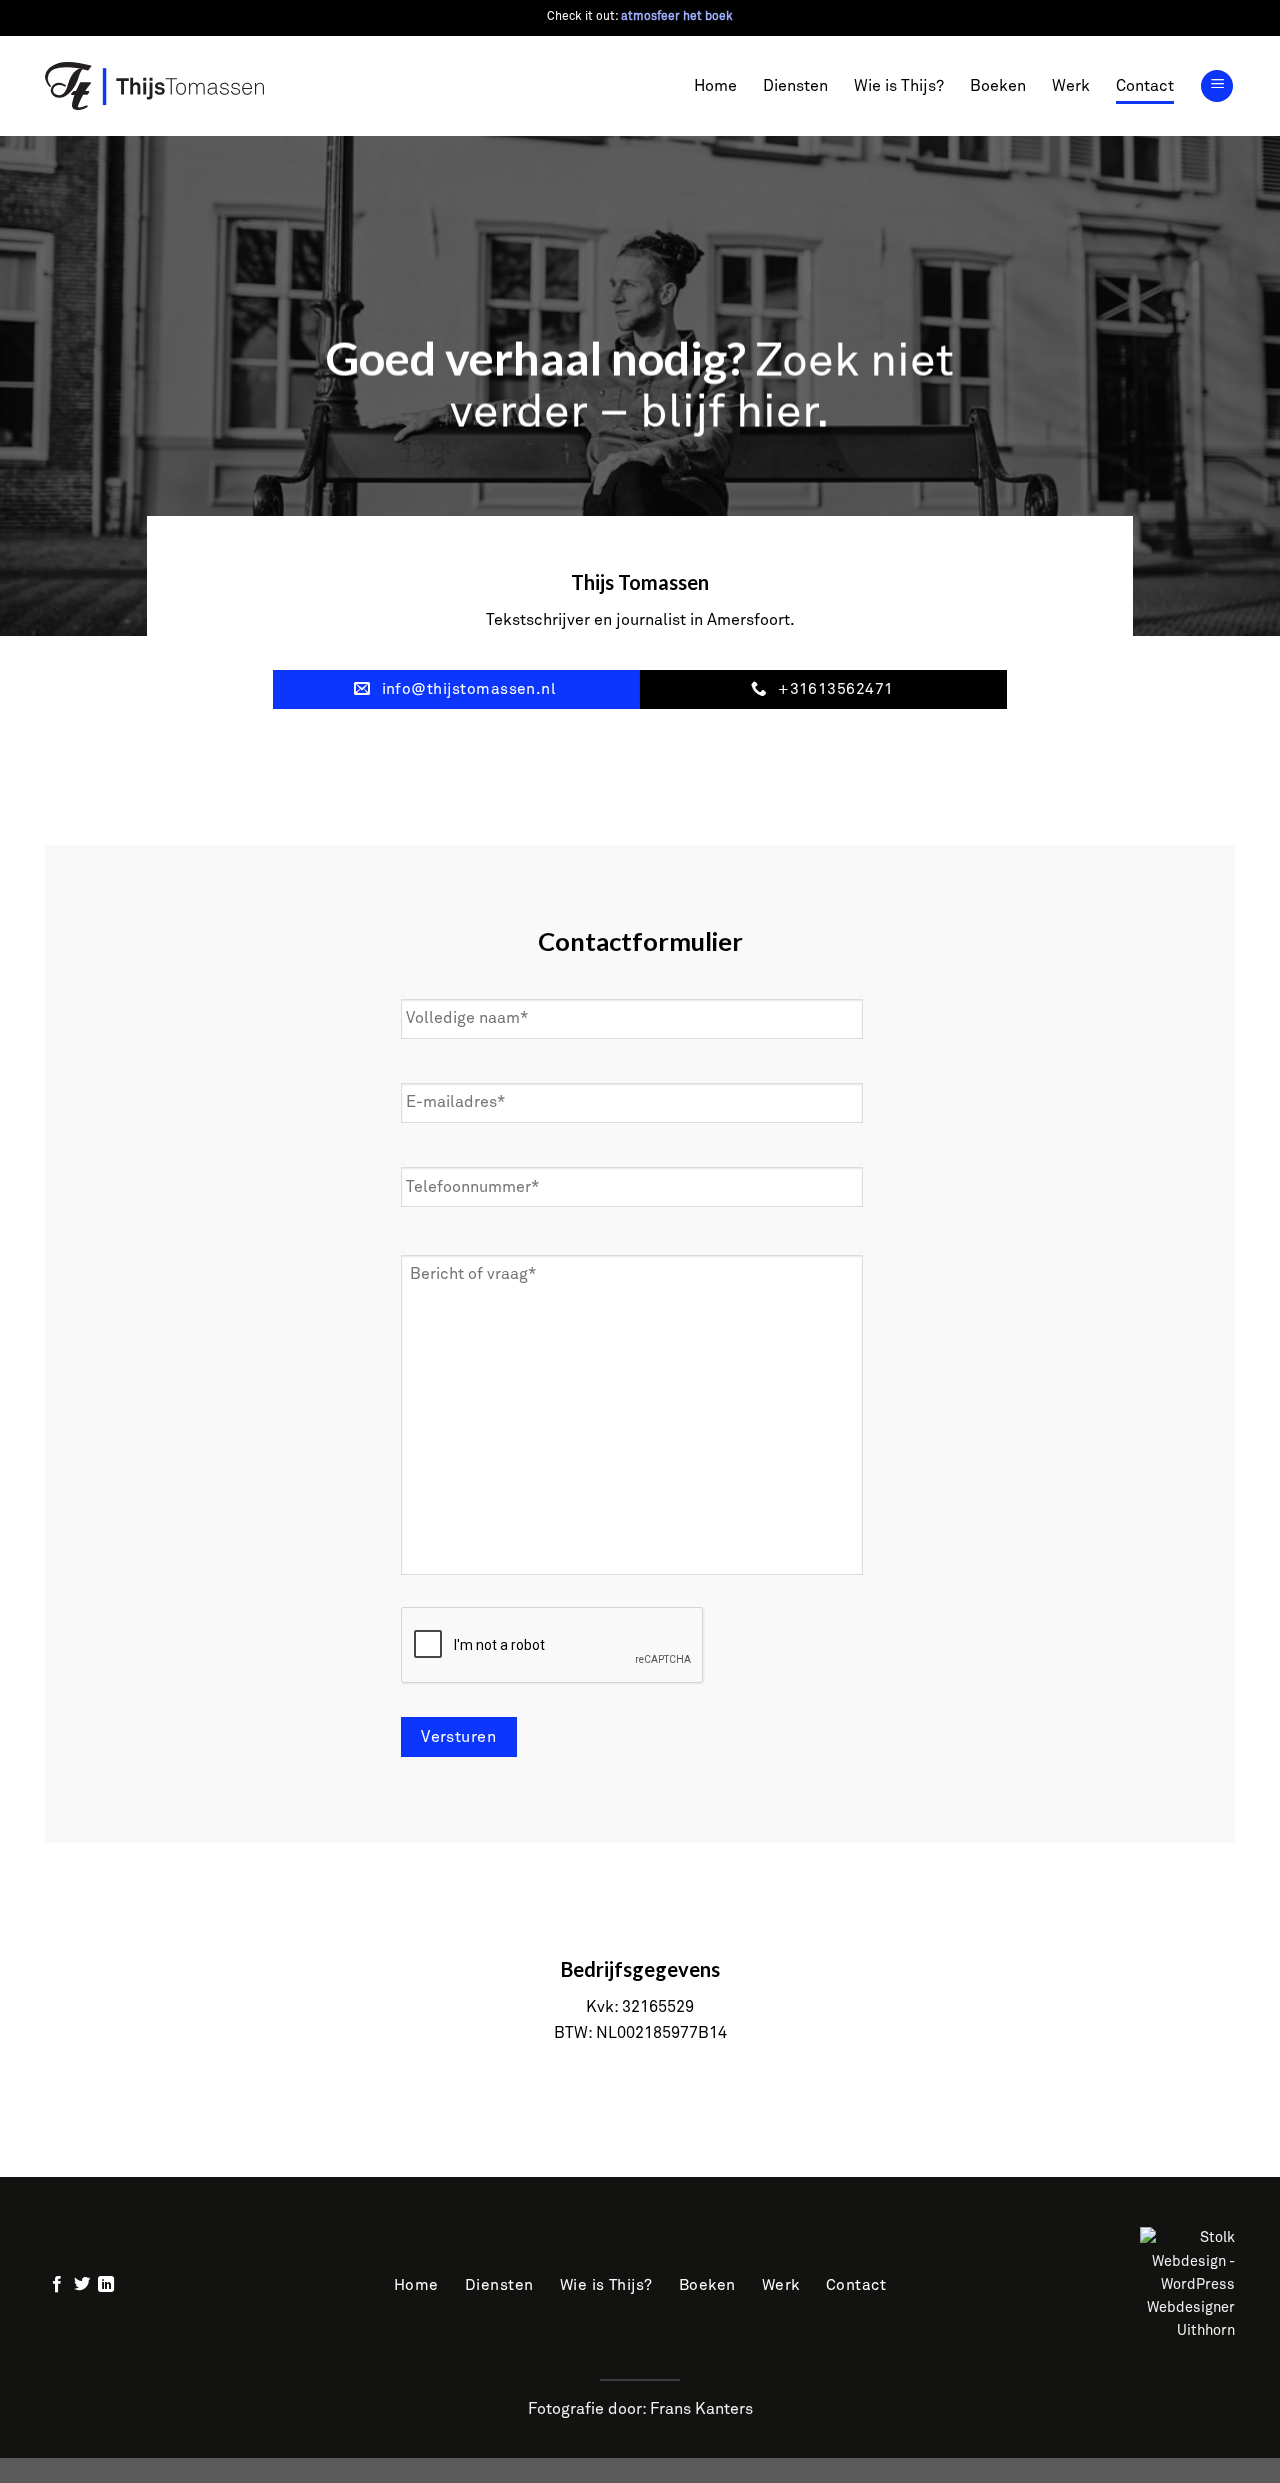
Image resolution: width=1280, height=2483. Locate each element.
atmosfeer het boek (677, 17)
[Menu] (1217, 86)
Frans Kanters (701, 2409)
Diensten (795, 86)
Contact (1145, 86)
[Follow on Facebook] (57, 2285)
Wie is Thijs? (899, 86)
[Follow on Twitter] (82, 2285)
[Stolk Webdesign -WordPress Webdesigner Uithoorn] (1072, 2284)
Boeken (998, 86)
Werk (1071, 86)
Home (715, 86)
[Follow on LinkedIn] (106, 2285)
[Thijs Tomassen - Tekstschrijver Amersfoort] (155, 85)
